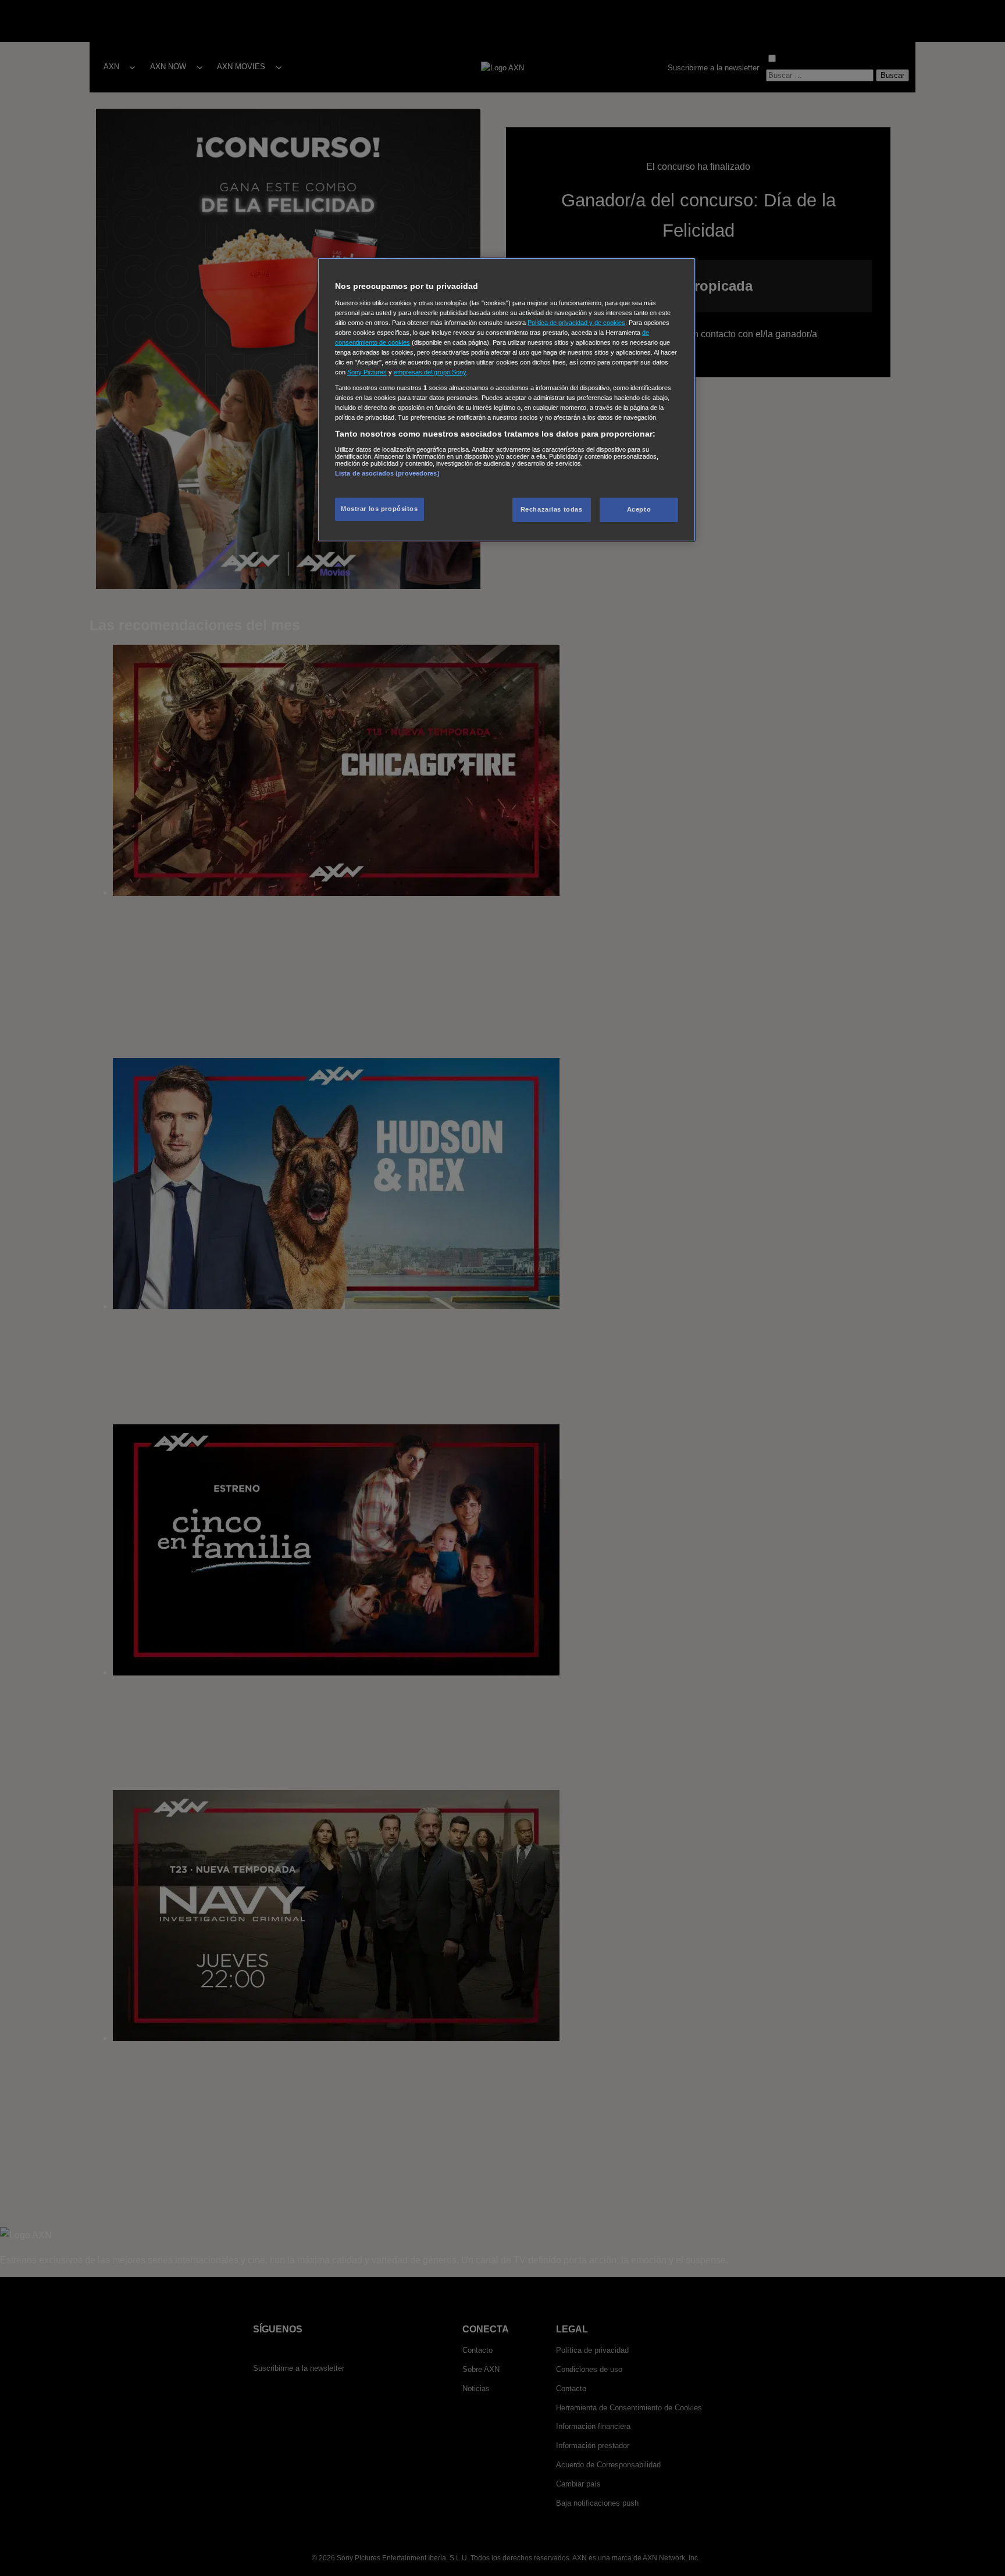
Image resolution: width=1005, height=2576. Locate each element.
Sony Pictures (367, 372)
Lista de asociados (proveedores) (387, 473)
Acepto (639, 509)
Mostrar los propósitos (379, 509)
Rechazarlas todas (552, 509)
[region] (507, 400)
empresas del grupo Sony (430, 372)
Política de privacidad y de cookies (576, 323)
